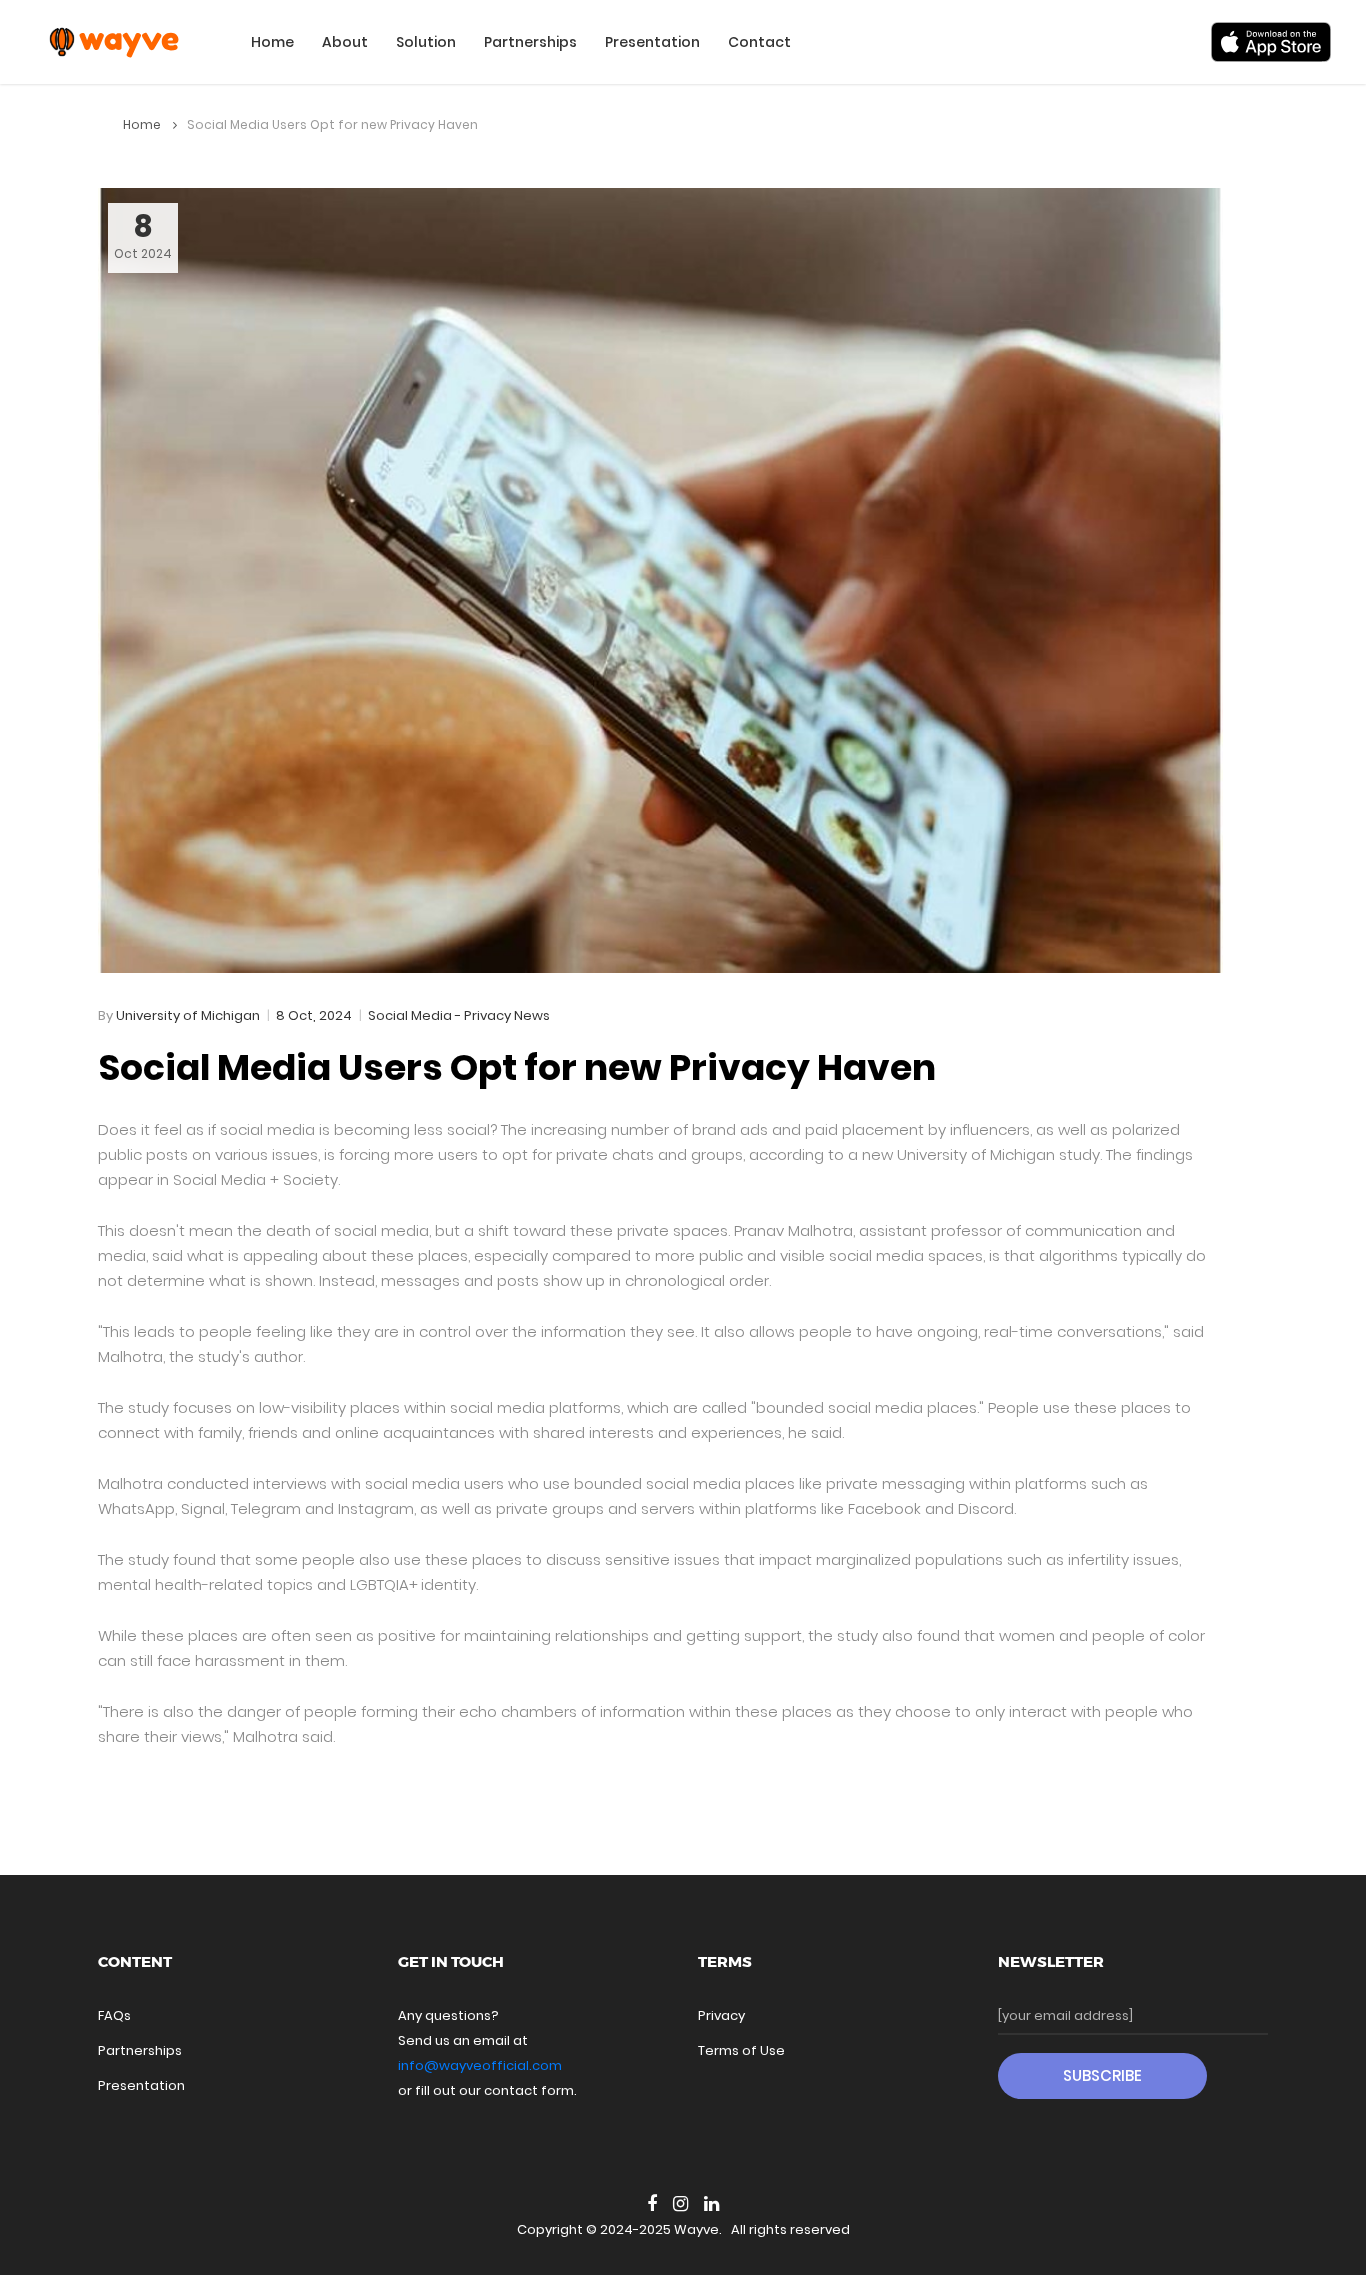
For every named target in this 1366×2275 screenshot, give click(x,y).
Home (272, 42)
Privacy (721, 2015)
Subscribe (1102, 2075)
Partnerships (530, 42)
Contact (759, 42)
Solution (426, 42)
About (345, 42)
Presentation (652, 42)
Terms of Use (741, 2050)
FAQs (114, 2015)
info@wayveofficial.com (480, 2065)
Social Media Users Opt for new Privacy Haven (517, 1067)
